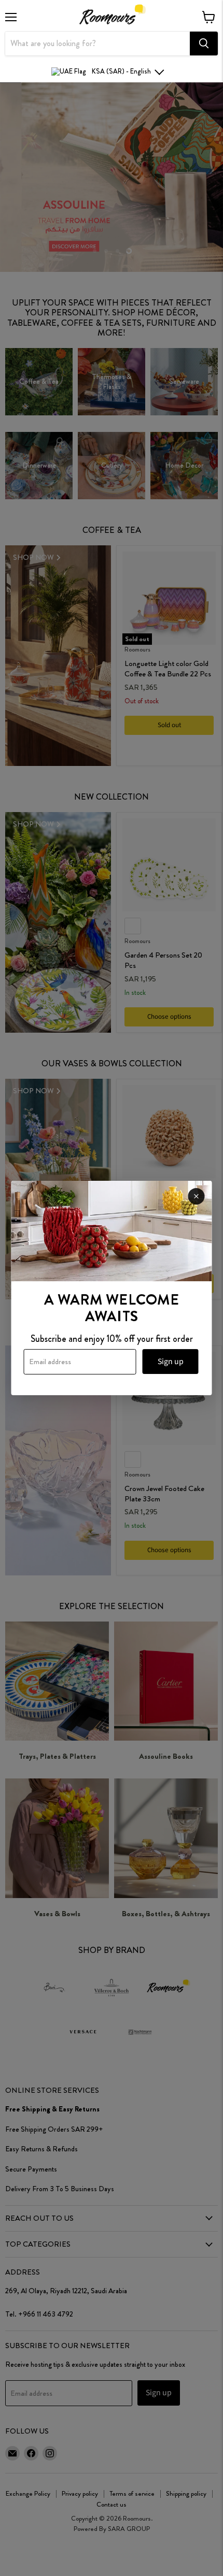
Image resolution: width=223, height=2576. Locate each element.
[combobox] (97, 44)
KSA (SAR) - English (121, 71)
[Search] (204, 44)
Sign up (171, 1362)
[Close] (197, 1196)
